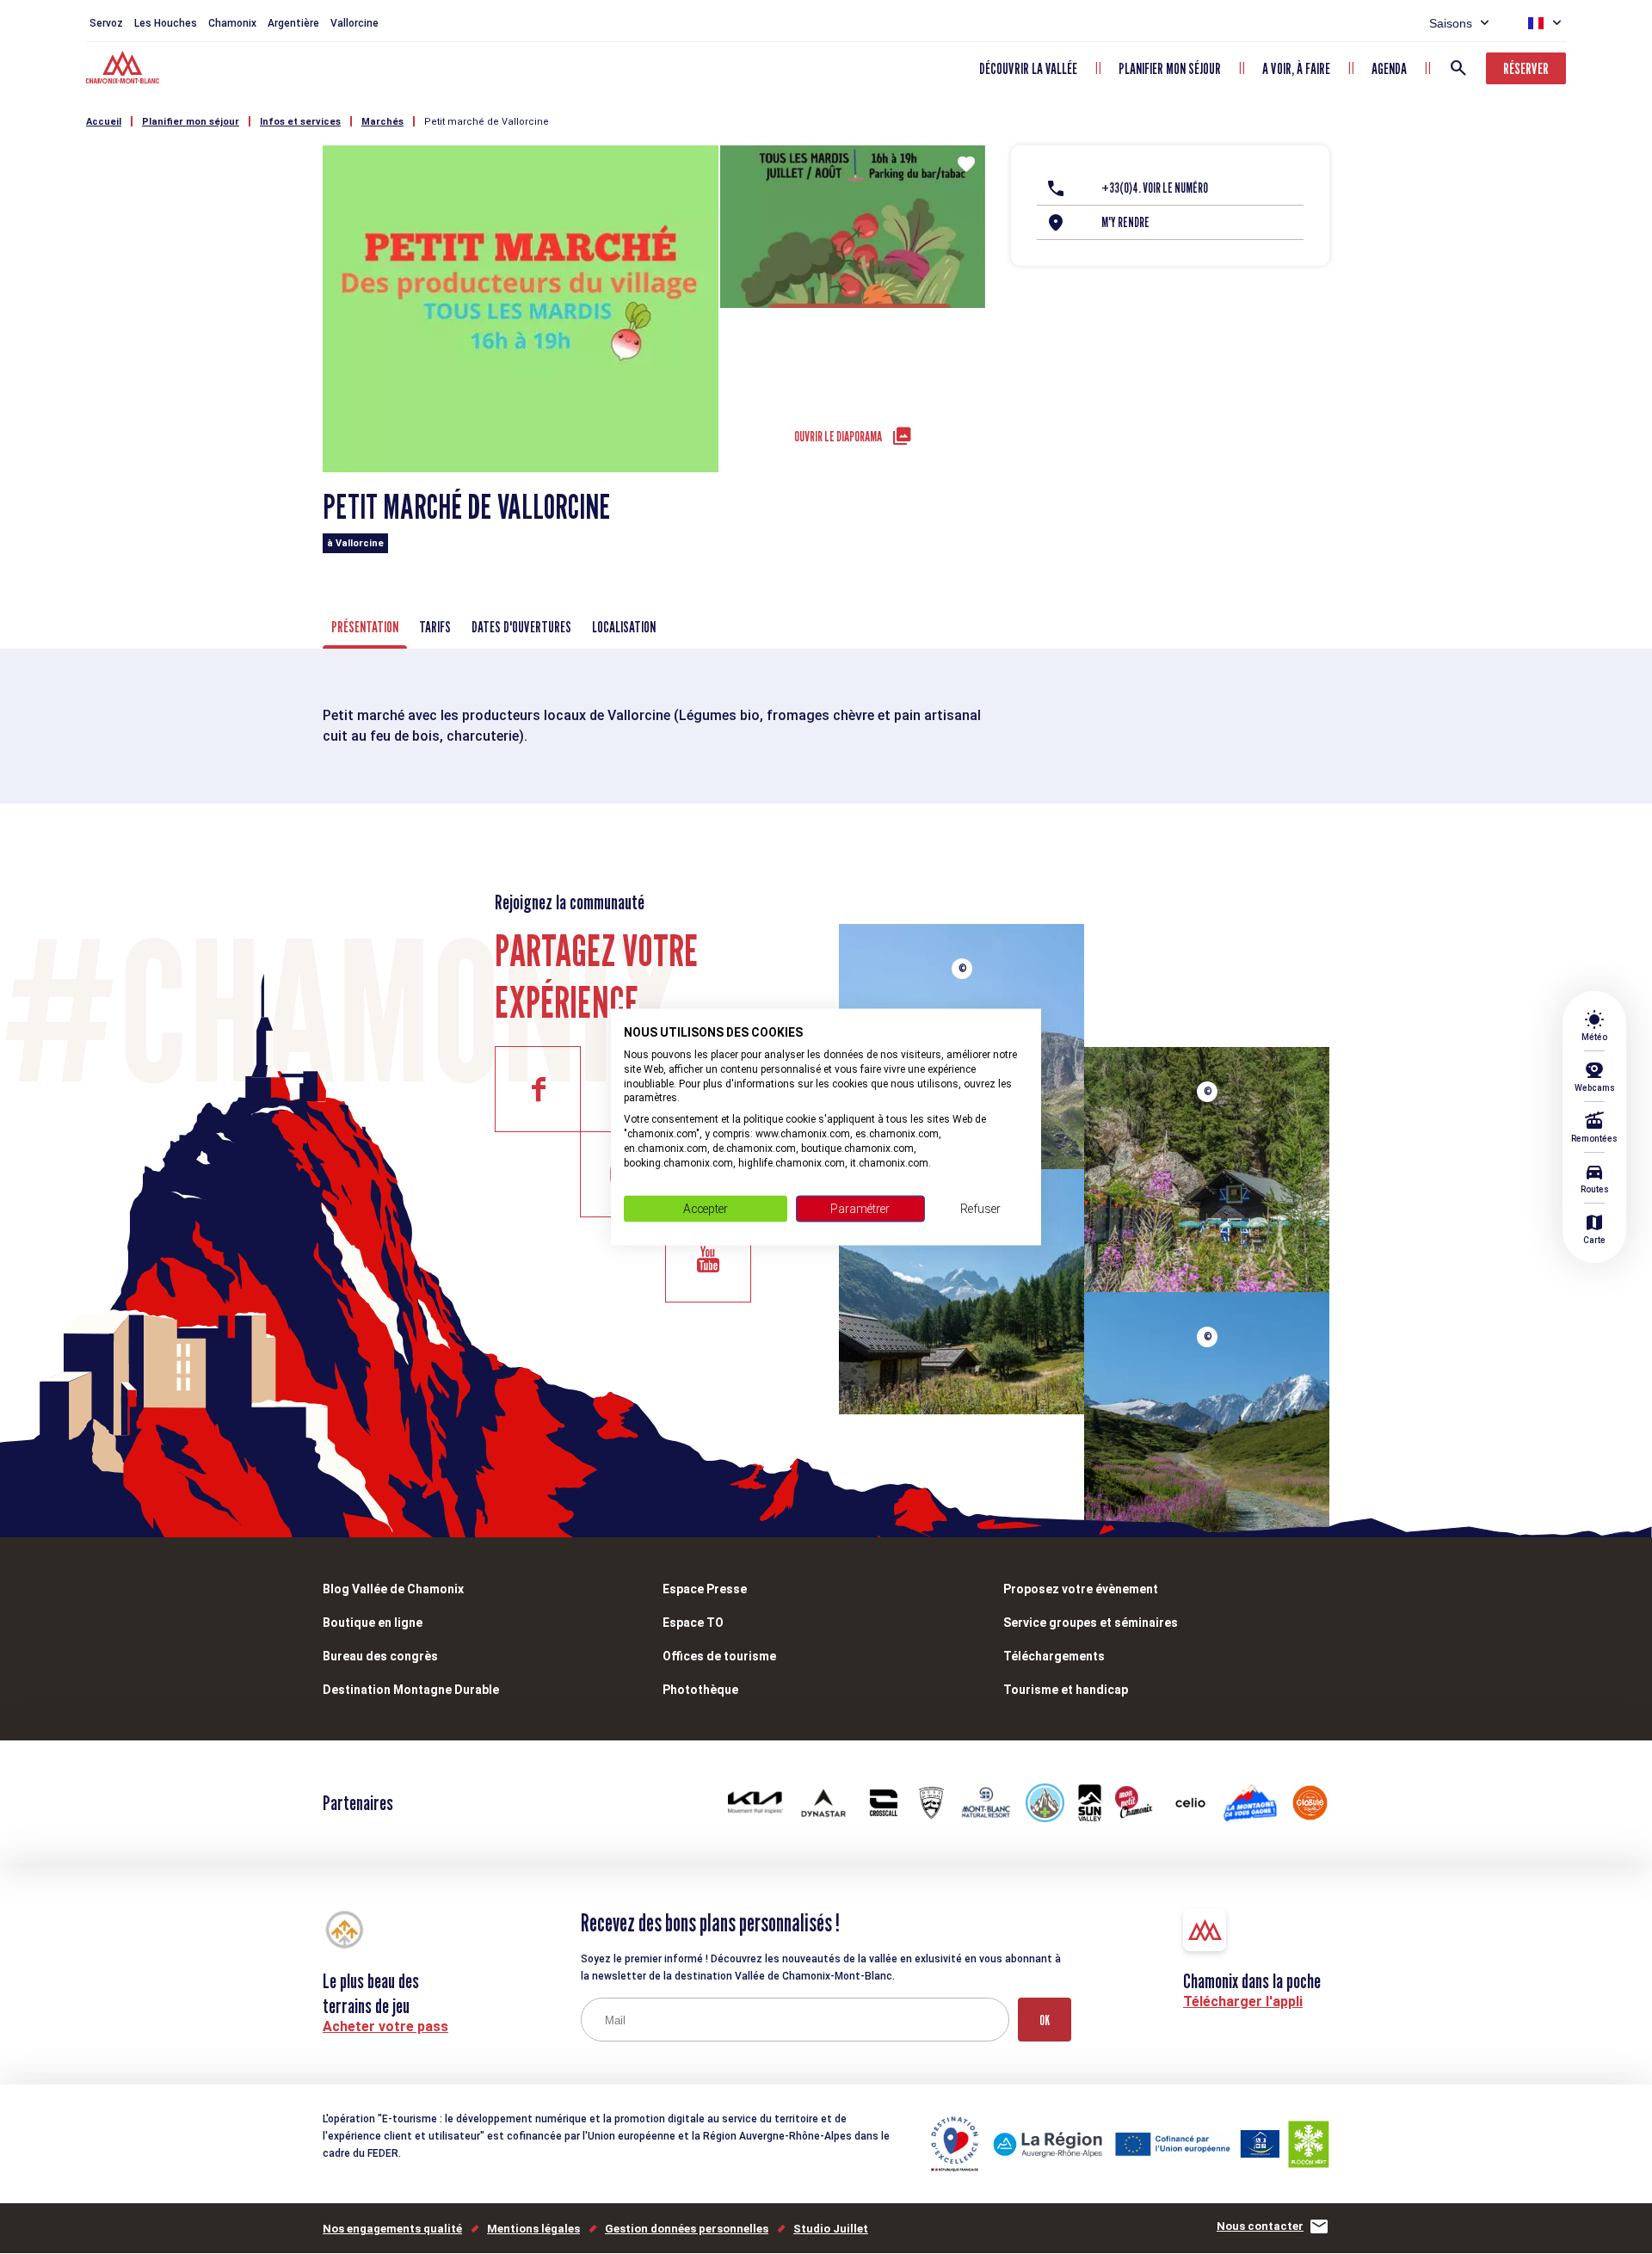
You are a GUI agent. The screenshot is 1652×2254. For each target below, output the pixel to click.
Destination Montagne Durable (411, 1690)
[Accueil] (124, 70)
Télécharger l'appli (1243, 2002)
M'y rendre (1125, 222)
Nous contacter (1260, 2226)
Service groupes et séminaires (1091, 1623)
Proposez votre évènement (1081, 1589)
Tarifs (435, 627)
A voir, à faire (1296, 68)
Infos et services (300, 122)
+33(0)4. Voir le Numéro (1155, 188)
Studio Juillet (831, 2229)
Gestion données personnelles (687, 2229)
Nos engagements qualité (392, 2229)
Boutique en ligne (373, 1623)
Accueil (104, 122)
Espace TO (693, 1623)
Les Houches (166, 23)
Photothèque (700, 1690)
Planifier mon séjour (1170, 68)
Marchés (382, 122)
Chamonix (232, 23)
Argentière (293, 23)
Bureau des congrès (380, 1656)
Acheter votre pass (385, 2026)
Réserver (1526, 68)
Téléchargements (1054, 1656)
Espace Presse (705, 1589)
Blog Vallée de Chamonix (393, 1589)
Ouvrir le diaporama (838, 437)
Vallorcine (354, 23)
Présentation (365, 627)
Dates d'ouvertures (521, 627)
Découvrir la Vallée (1028, 68)
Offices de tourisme (719, 1656)
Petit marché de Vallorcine (487, 122)
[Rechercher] (1458, 68)
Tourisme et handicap (1066, 1690)
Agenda (1389, 68)
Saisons (1451, 23)
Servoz (106, 23)
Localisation (624, 627)
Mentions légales (533, 2229)
